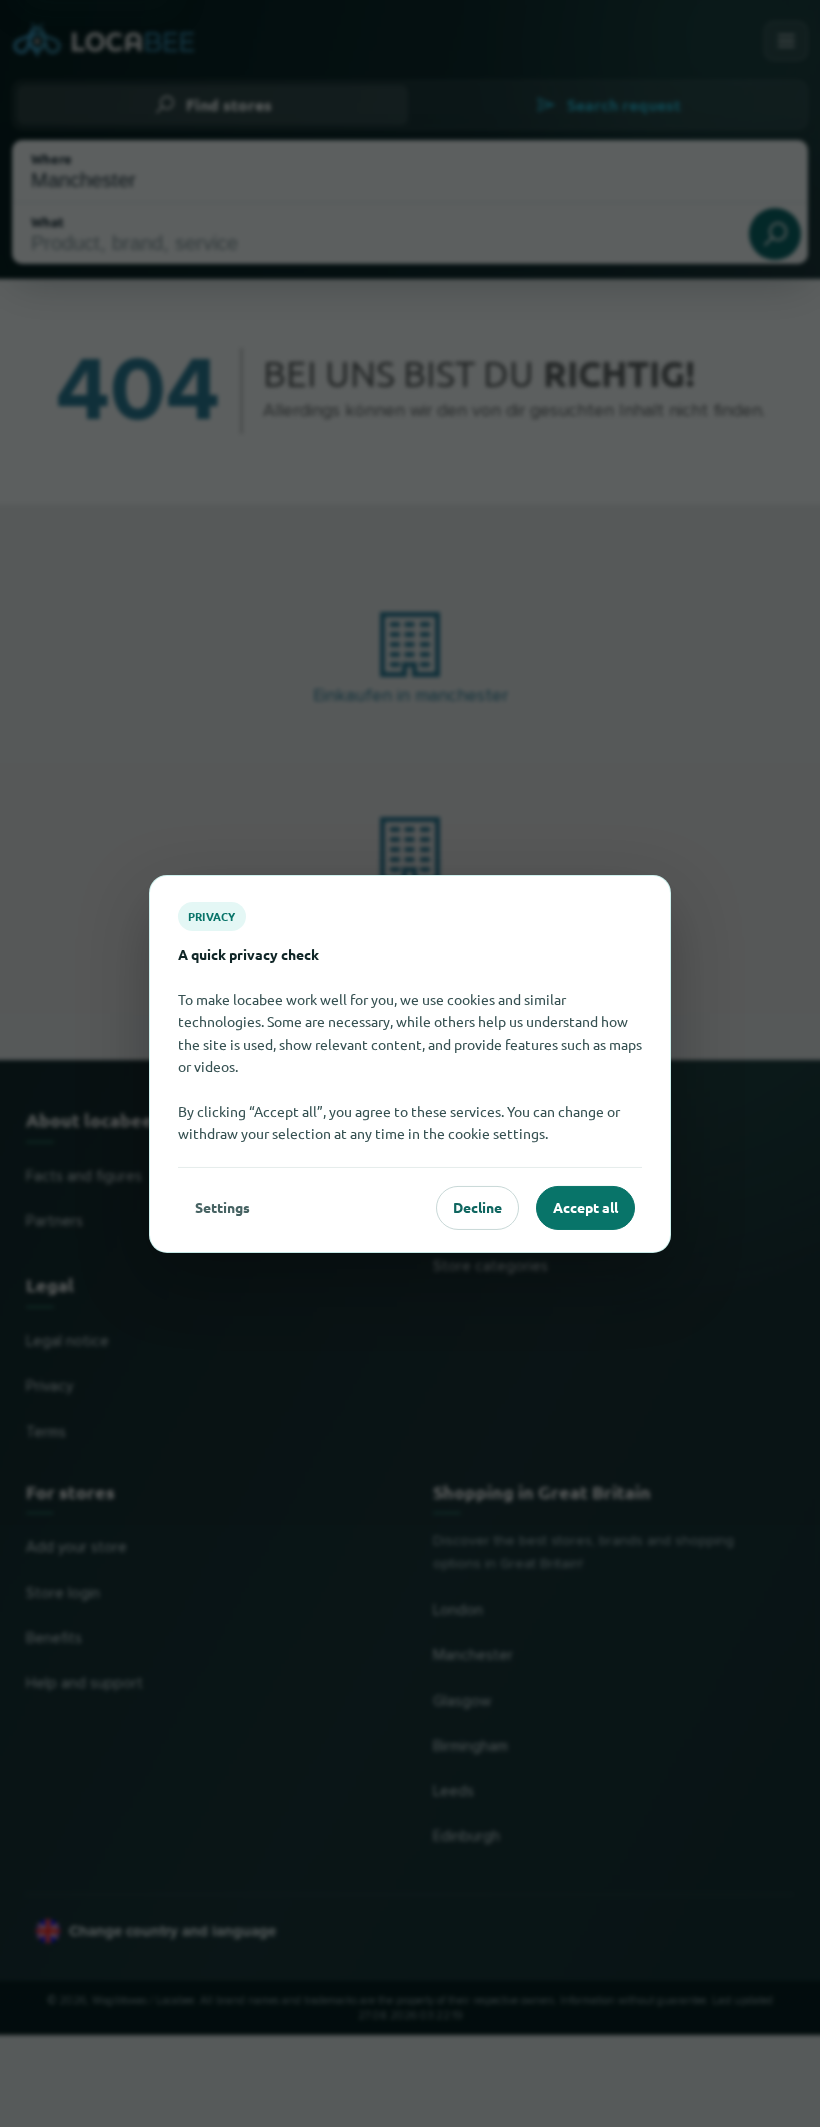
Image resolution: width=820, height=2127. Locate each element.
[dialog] (410, 1063)
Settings (222, 1207)
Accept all (585, 1207)
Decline (477, 1207)
